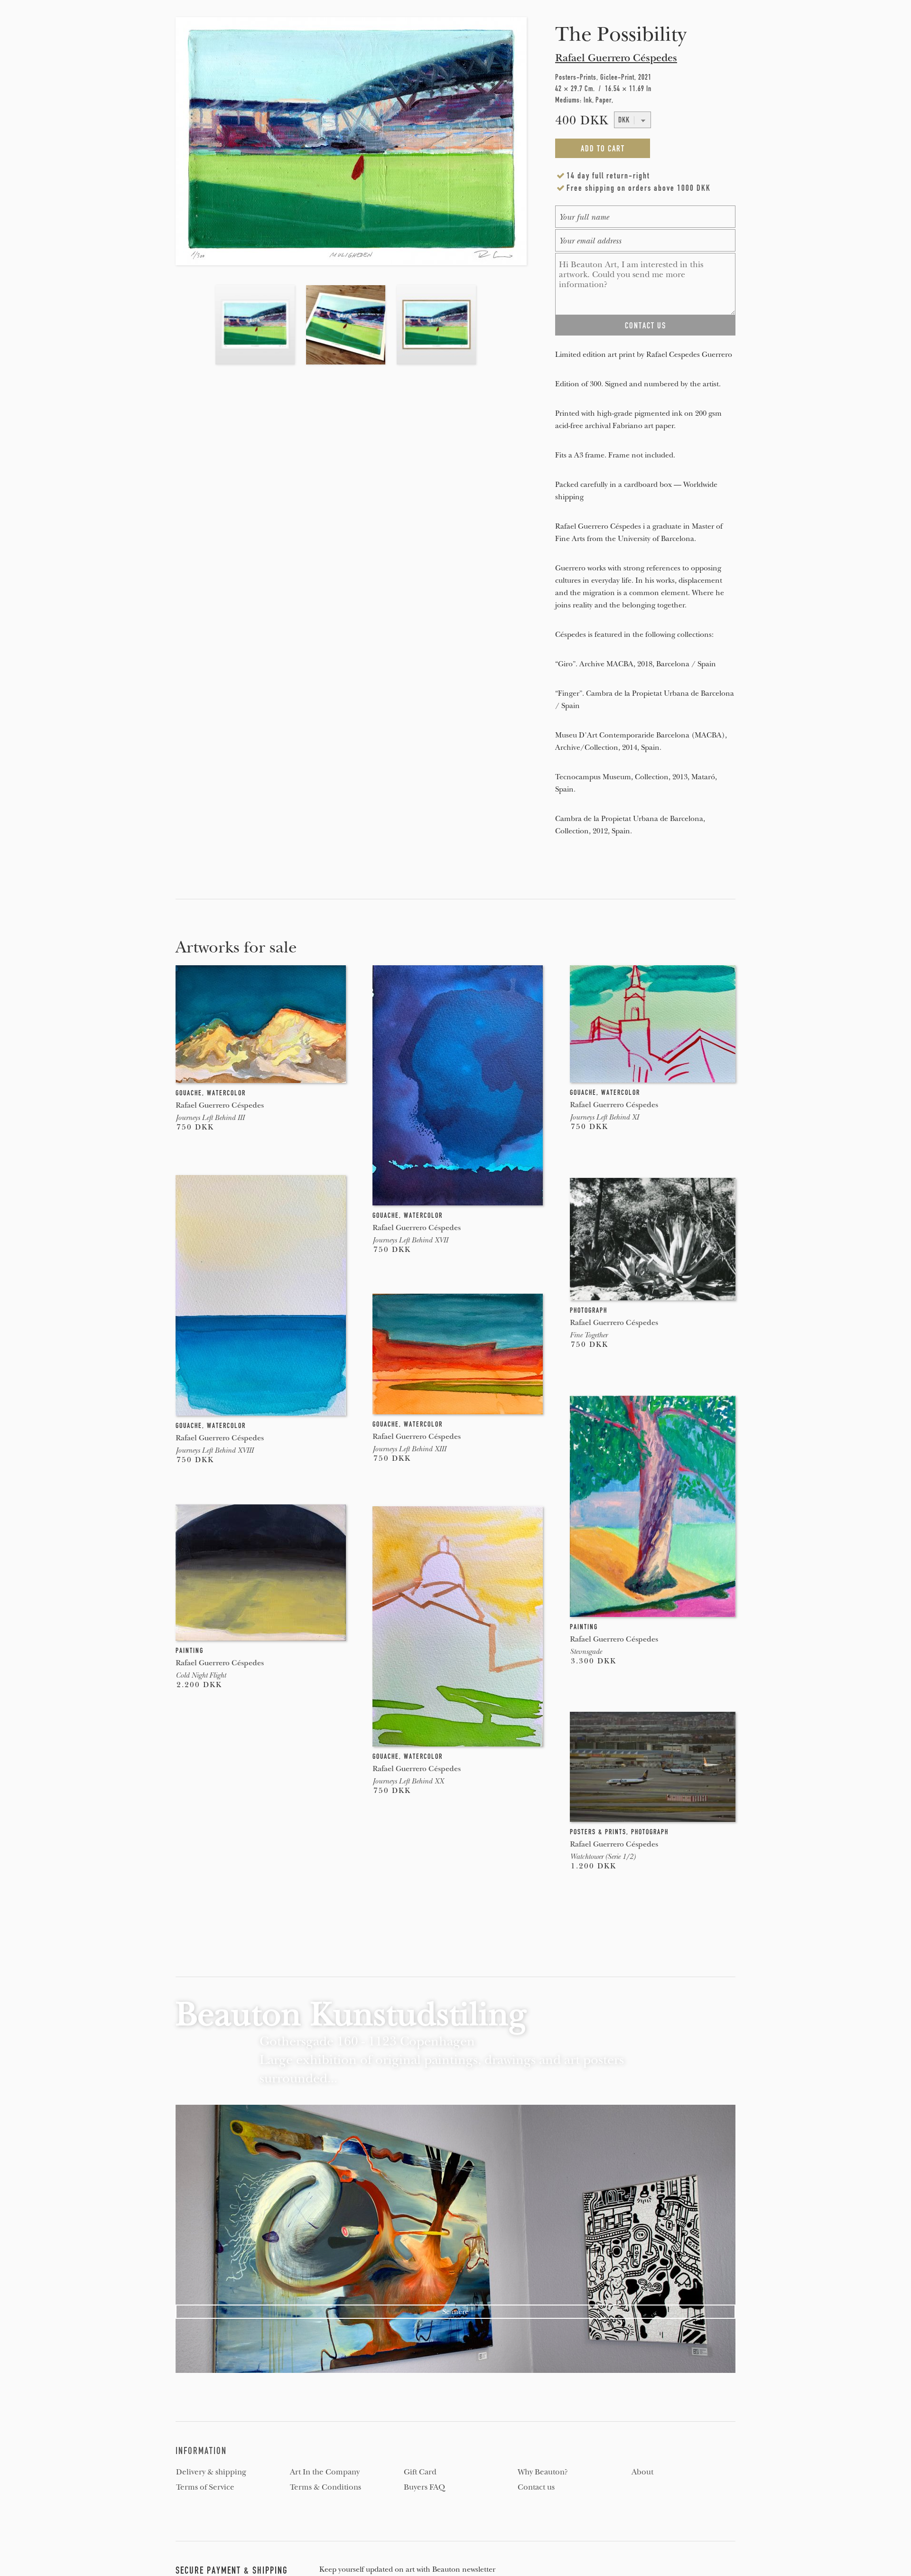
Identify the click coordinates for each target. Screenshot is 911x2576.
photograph (589, 1310)
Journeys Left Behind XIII (409, 1449)
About (642, 2472)
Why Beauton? (543, 2472)
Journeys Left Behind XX (408, 1781)
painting (584, 1627)
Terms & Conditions (325, 2487)
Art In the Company (325, 2472)
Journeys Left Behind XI (604, 1117)
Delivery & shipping (211, 2472)
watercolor (226, 1093)
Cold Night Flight (201, 1675)
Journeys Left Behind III (210, 1118)
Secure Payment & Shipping (232, 2570)
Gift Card (420, 2472)
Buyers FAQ (424, 2487)
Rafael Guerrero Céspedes (616, 58)
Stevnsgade (586, 1652)
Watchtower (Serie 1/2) (603, 1857)
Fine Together (589, 1335)
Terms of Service (205, 2487)
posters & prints (598, 1832)
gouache (189, 1093)
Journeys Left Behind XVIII (214, 1450)
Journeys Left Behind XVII (410, 1240)
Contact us (536, 2487)
